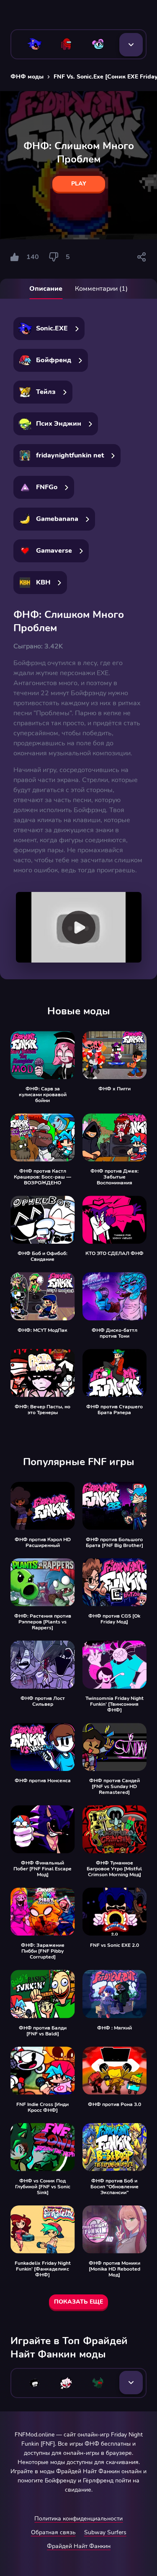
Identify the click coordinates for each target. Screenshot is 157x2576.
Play (79, 184)
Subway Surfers (105, 2532)
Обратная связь (53, 2532)
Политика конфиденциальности (78, 2519)
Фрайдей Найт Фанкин (79, 2546)
